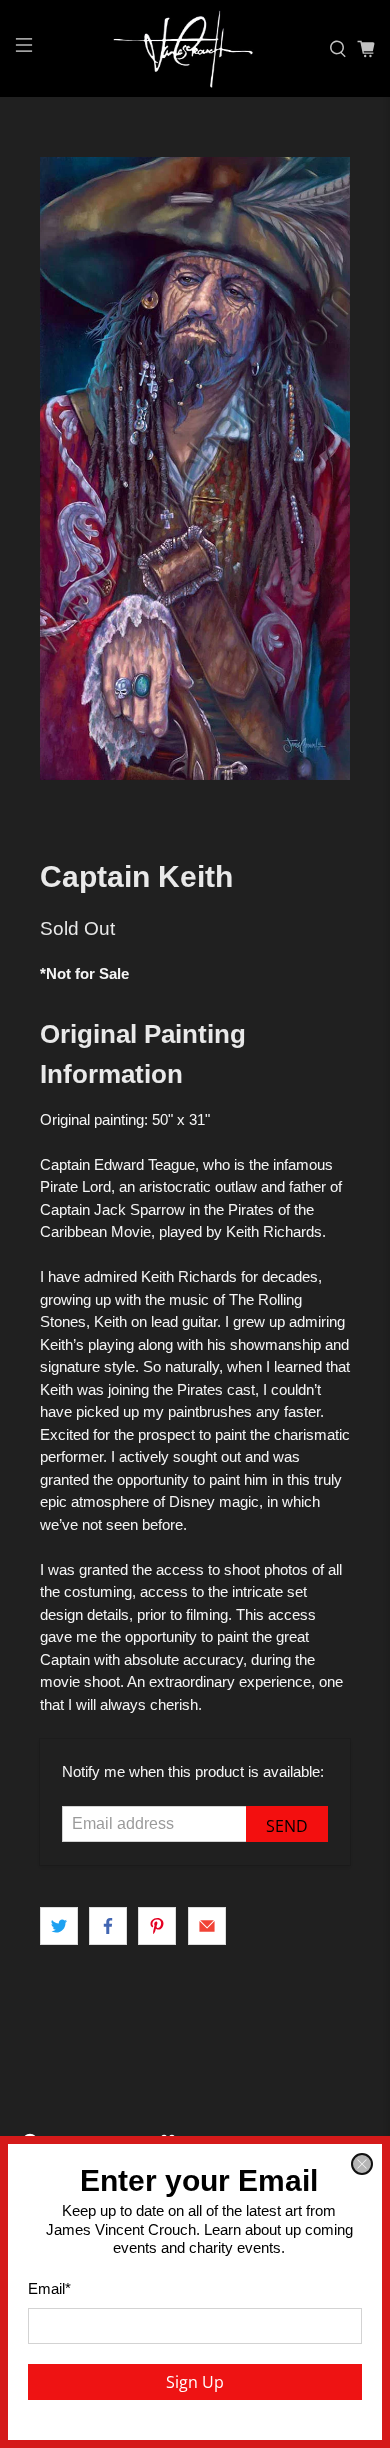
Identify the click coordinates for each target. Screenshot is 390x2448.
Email (49, 2288)
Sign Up (195, 2382)
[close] (362, 2164)
